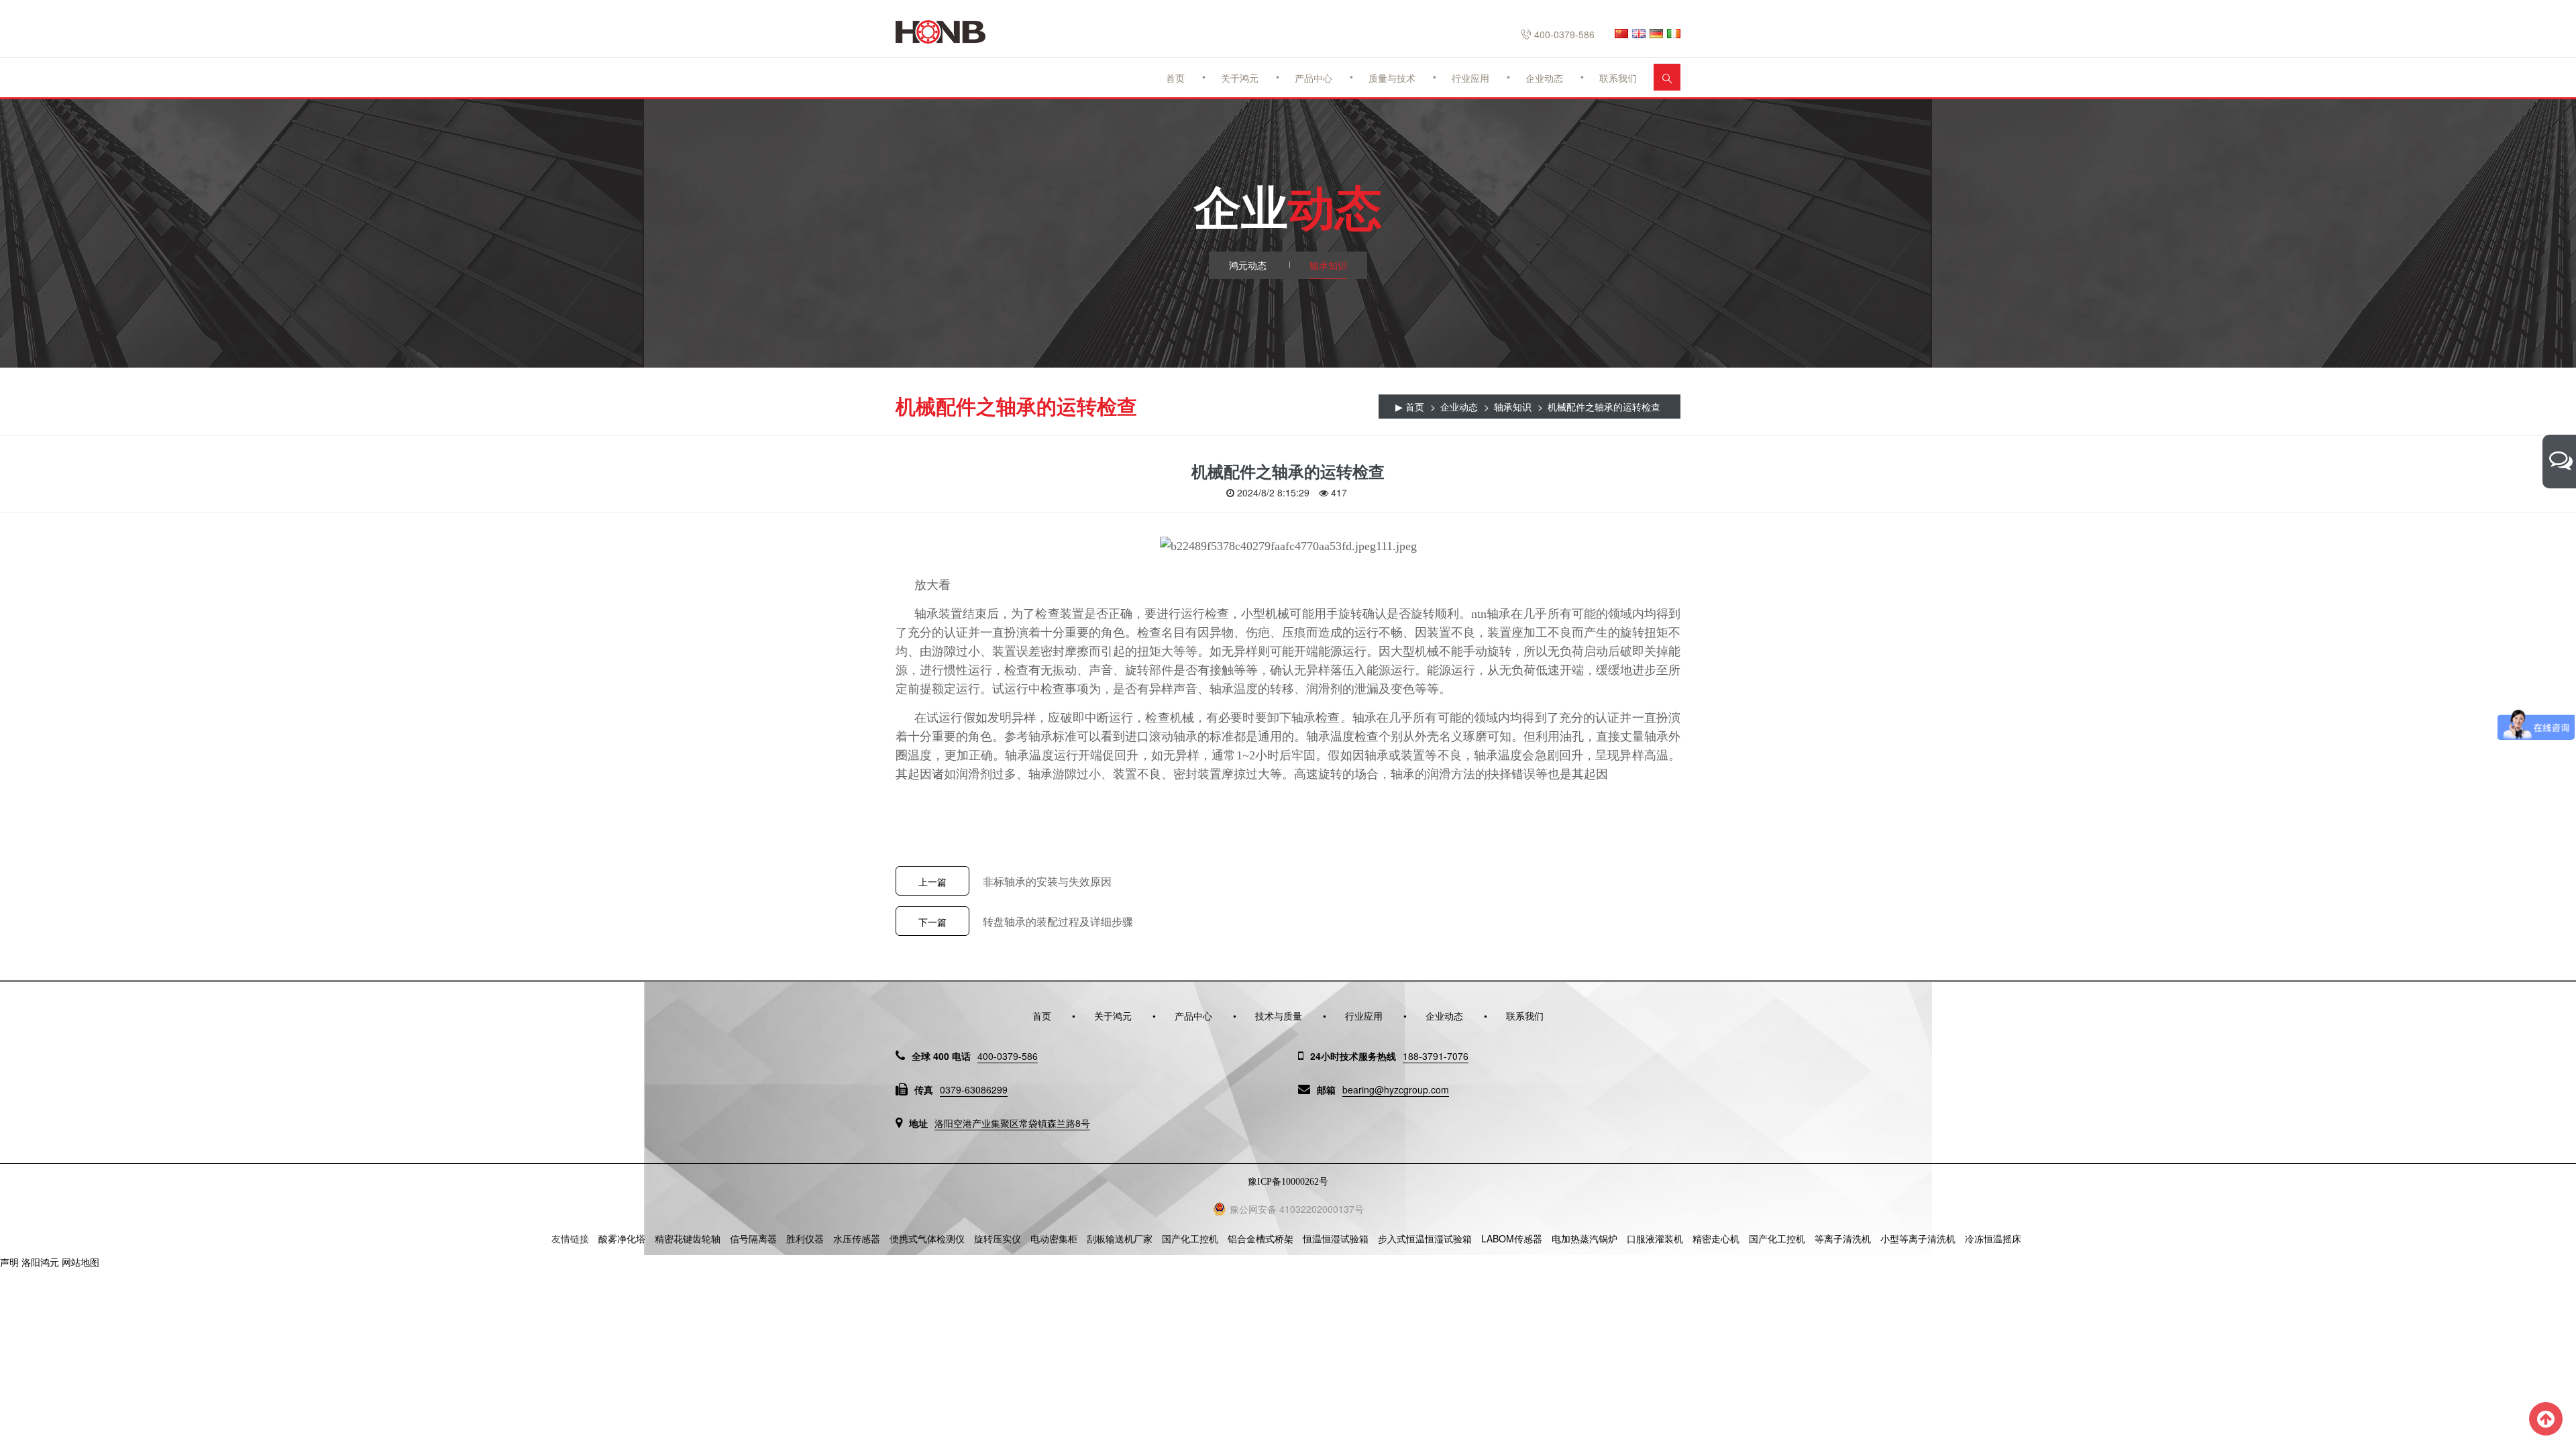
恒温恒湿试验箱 (1336, 1238)
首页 (1175, 78)
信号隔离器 (753, 1238)
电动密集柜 (1054, 1238)
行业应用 (1470, 78)
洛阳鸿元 (40, 1262)
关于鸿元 (1240, 78)
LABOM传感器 (1512, 1238)
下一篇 (932, 922)
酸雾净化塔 (622, 1238)
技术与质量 (1279, 1016)
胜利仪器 (805, 1238)
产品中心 (1313, 78)
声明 (9, 1262)
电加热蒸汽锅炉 (1585, 1238)
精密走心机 (1716, 1238)
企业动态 (1544, 78)
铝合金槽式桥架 (1260, 1238)
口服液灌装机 (1655, 1238)
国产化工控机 (1190, 1238)
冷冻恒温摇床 (1993, 1238)
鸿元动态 (1248, 265)
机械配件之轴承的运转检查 (1604, 407)
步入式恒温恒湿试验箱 (1425, 1238)
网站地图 (80, 1262)
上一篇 (932, 881)
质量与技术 (1392, 78)
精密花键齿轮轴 (688, 1238)
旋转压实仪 (998, 1238)
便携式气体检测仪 (927, 1238)
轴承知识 (1328, 265)
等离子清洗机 (1843, 1238)
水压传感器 (857, 1238)
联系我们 (1618, 78)
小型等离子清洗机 (1918, 1238)
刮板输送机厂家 (1120, 1238)
